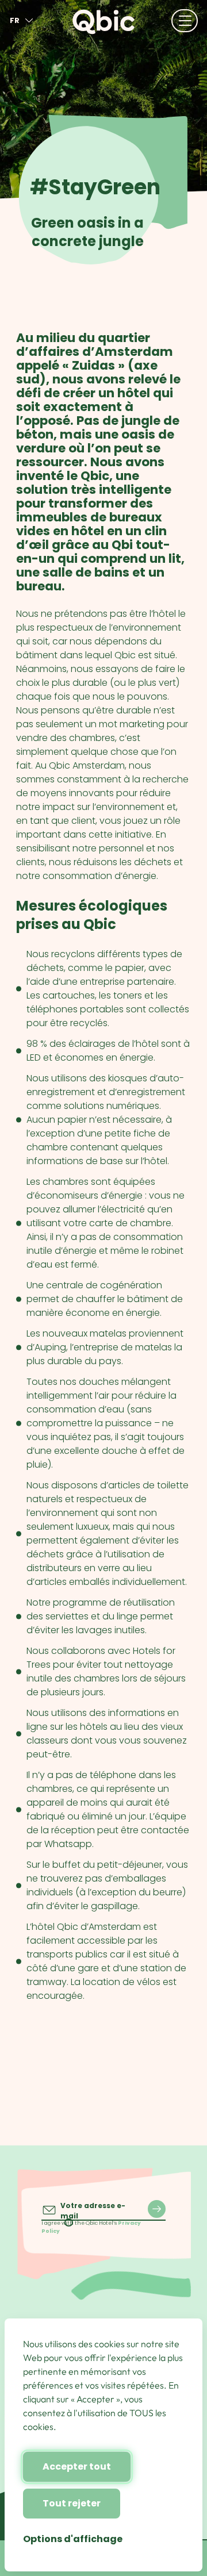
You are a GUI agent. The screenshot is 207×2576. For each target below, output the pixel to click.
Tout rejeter (72, 2503)
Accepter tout (77, 2466)
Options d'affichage (73, 2539)
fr (15, 20)
